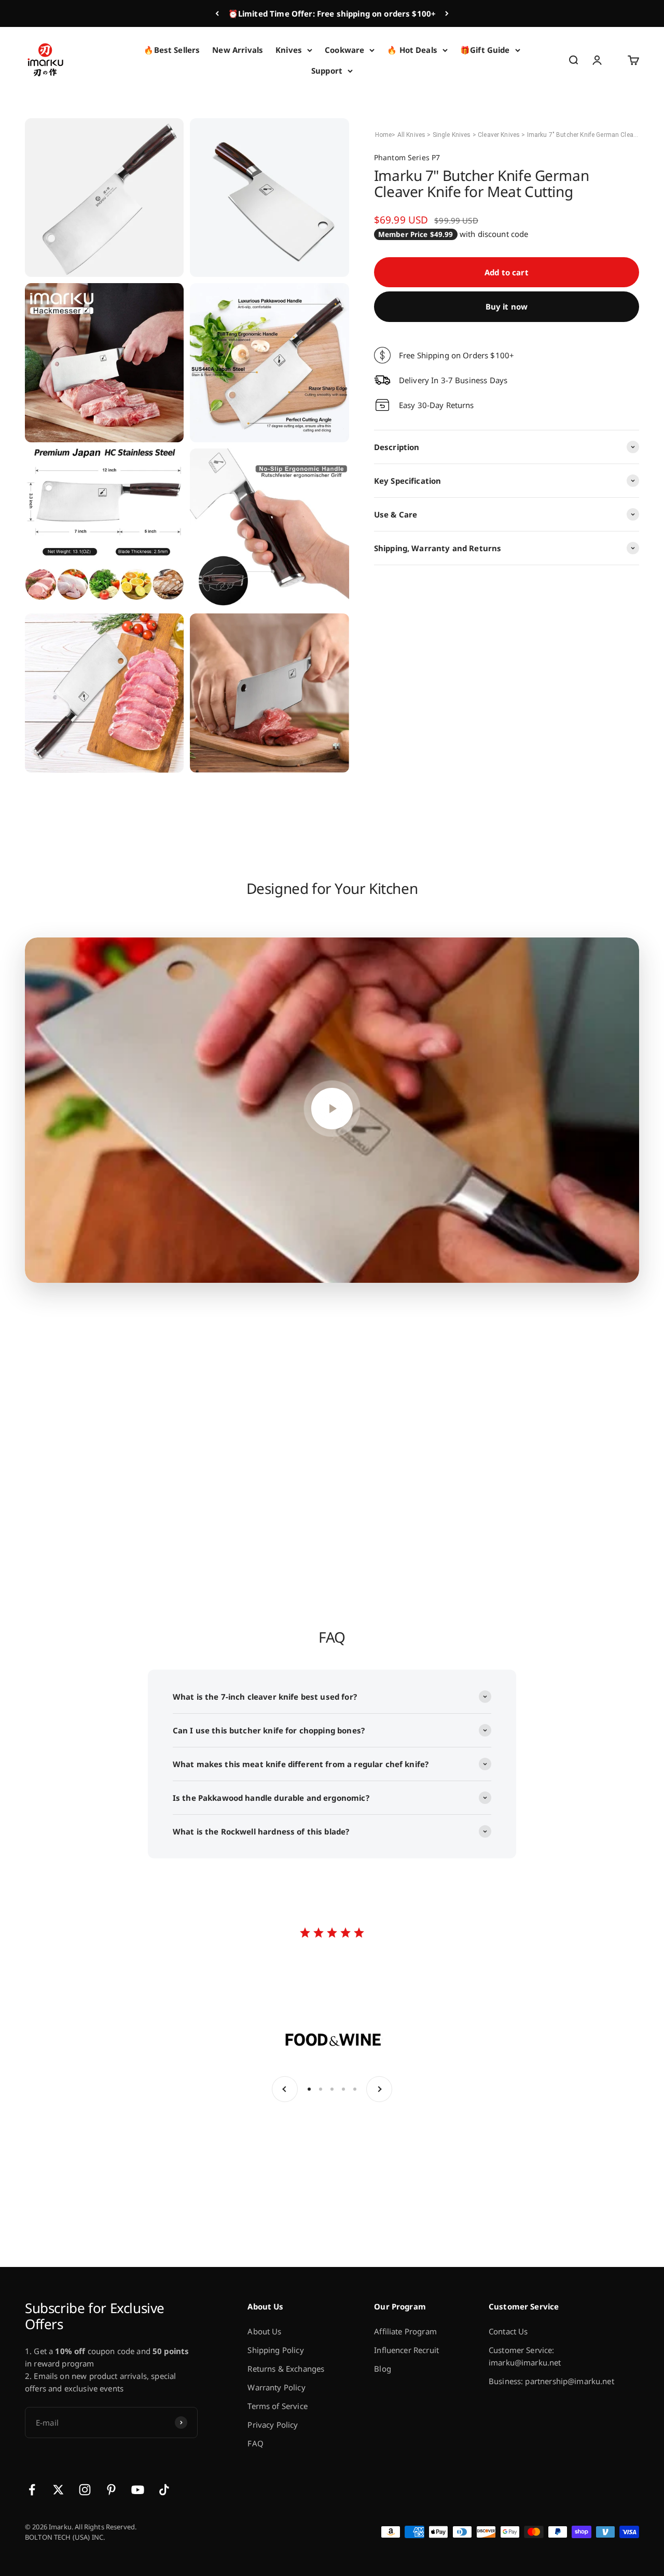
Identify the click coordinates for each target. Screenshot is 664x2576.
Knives (289, 50)
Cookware (344, 50)
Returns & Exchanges (286, 2369)
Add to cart (507, 272)
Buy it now (507, 306)
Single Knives (453, 135)
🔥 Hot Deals (412, 50)
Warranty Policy (276, 2387)
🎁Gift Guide (485, 50)
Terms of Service (277, 2406)
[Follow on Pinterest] (111, 2490)
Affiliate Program (405, 2331)
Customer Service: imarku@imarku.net (525, 2356)
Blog (383, 2369)
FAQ (255, 2443)
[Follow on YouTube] (138, 2490)
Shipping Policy (275, 2350)
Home (384, 135)
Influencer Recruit (406, 2350)
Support (327, 71)
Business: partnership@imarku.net (551, 2381)
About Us (264, 2331)
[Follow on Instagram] (85, 2490)
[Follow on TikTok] (164, 2490)
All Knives (412, 135)
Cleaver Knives (500, 135)
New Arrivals (238, 50)
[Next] (447, 13)
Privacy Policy (273, 2425)
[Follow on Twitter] (58, 2490)
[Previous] (217, 13)
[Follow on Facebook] (32, 2490)
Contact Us (508, 2331)
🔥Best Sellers (172, 50)
